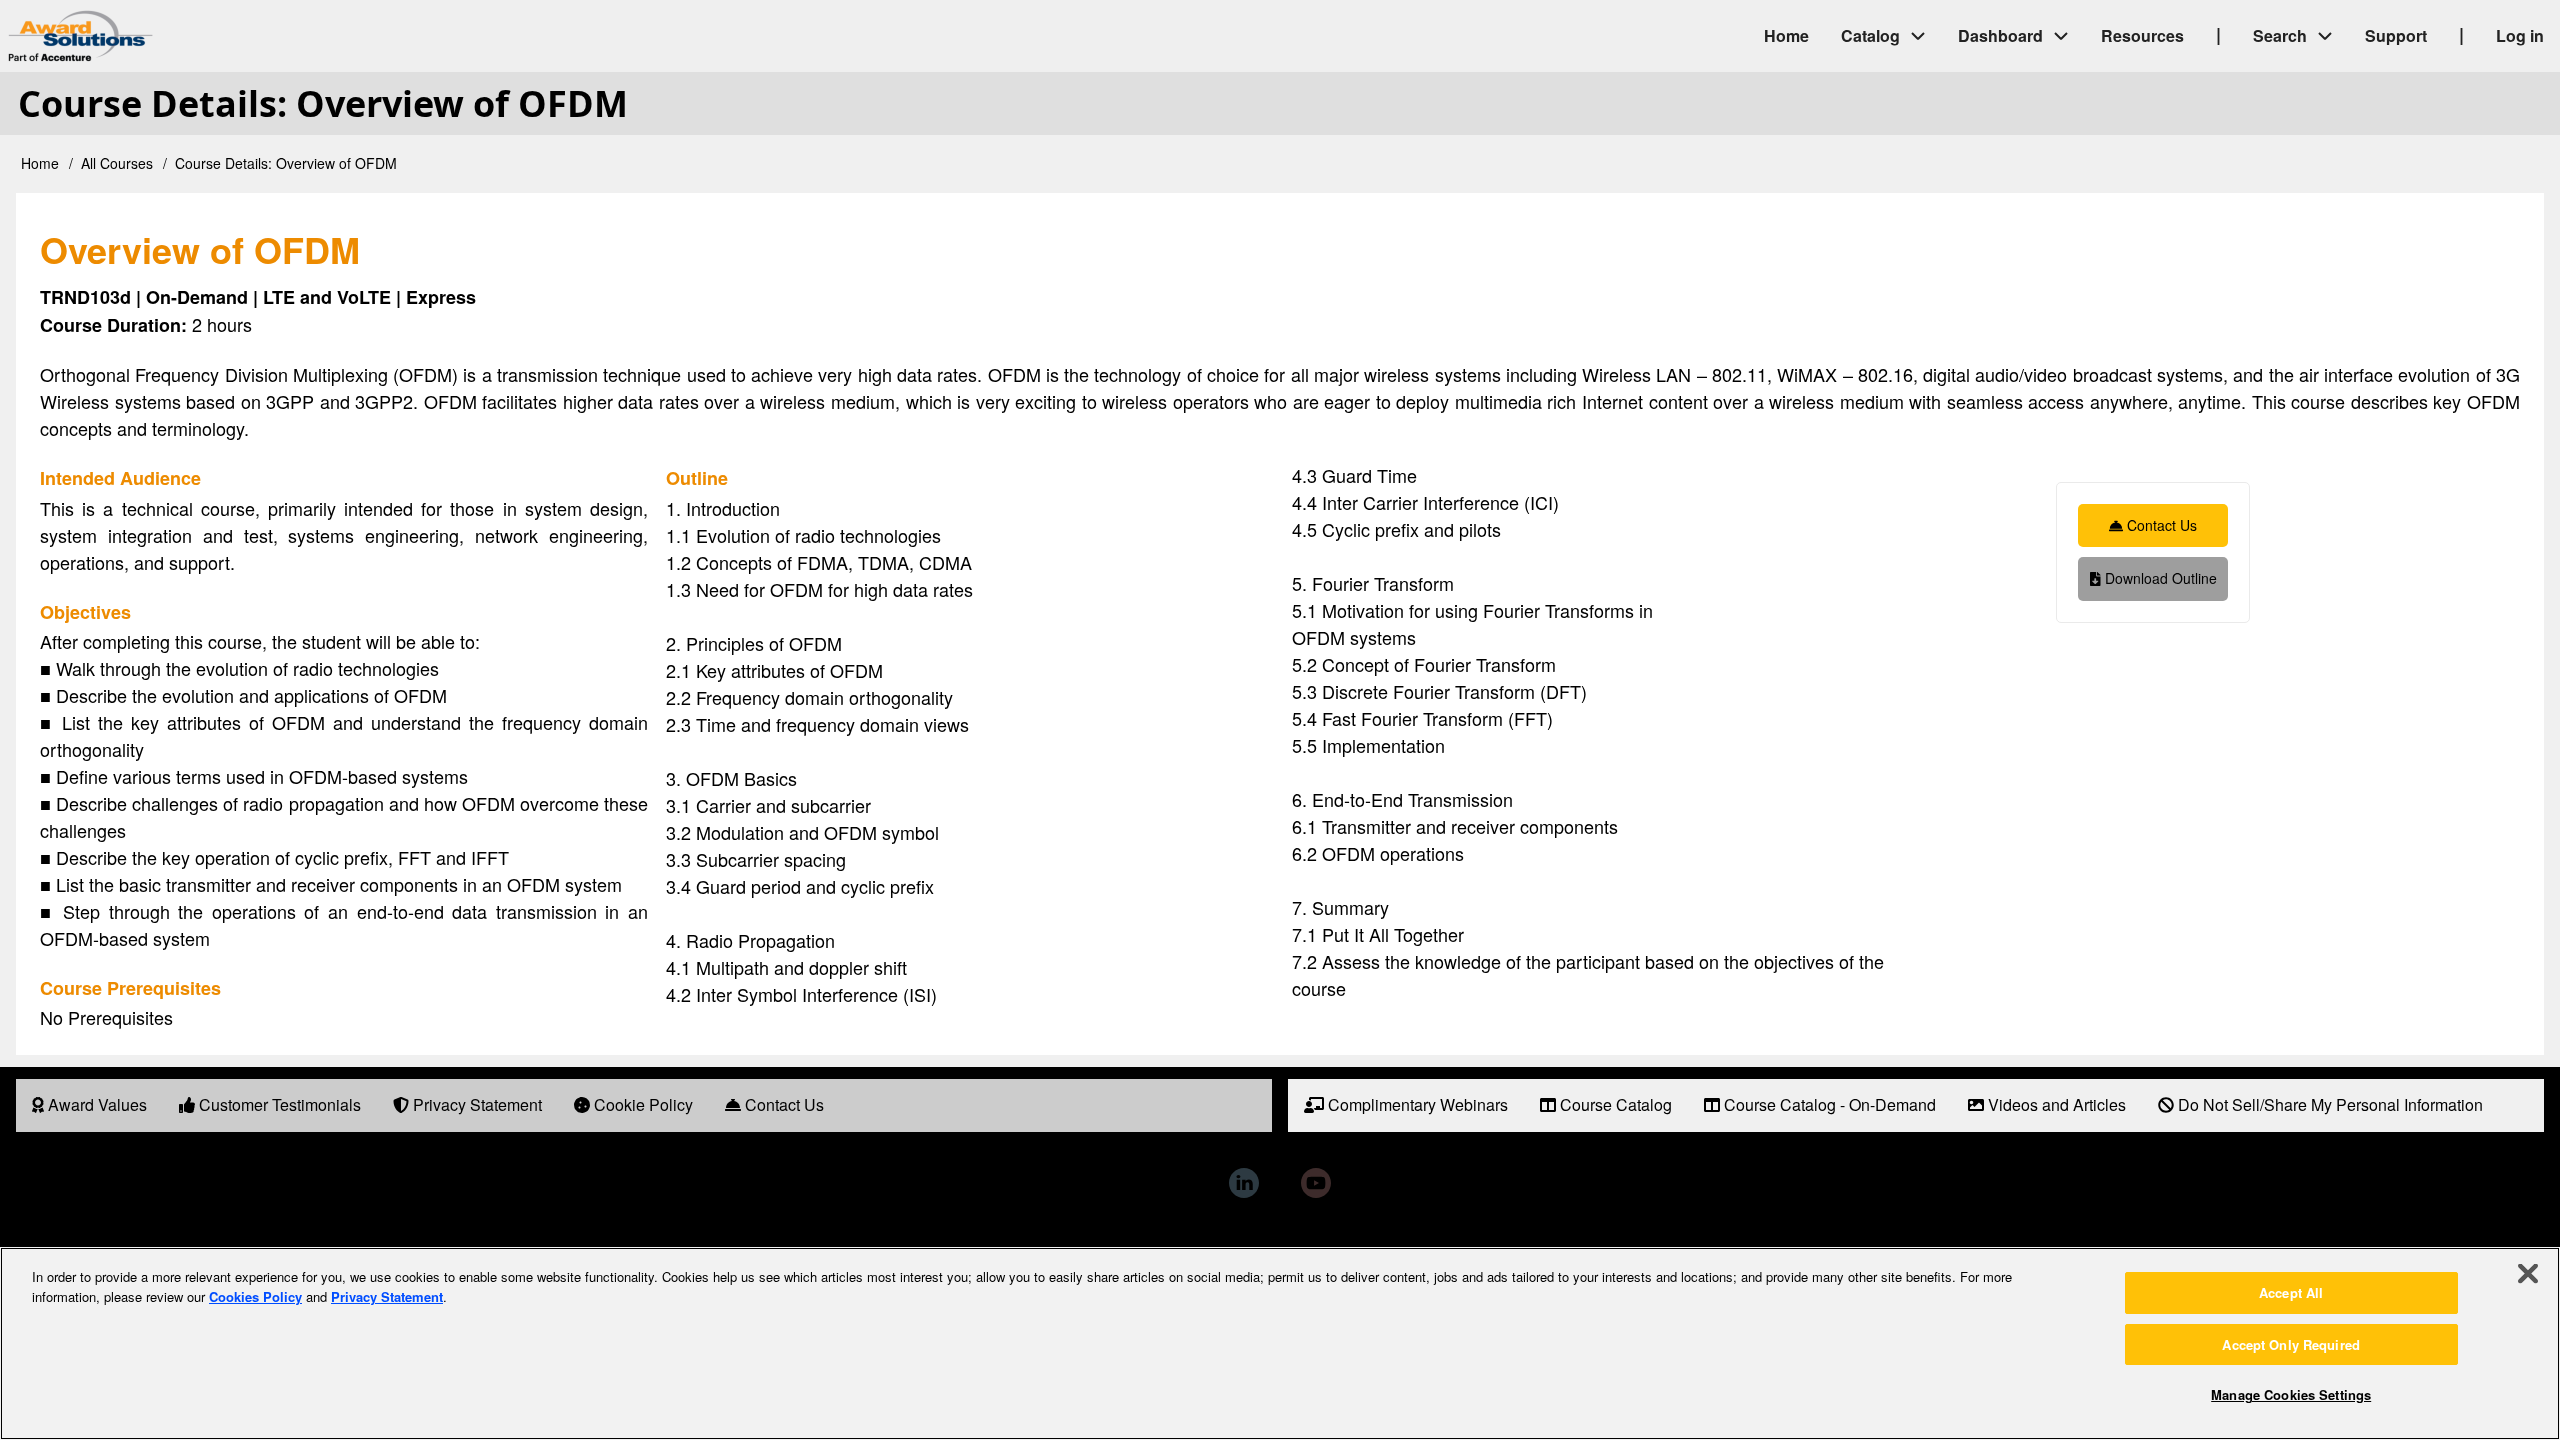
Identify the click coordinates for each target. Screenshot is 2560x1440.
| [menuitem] (2218, 34)
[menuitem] (89, 1105)
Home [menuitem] (1786, 35)
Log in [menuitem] (2520, 35)
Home (40, 163)
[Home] (250, 36)
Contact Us (2160, 525)
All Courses (117, 163)
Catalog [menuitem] (1870, 35)
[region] (1280, 1343)
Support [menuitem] (2396, 35)
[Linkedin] (1244, 1183)
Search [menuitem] (2280, 35)
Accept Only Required (2291, 1344)
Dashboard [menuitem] (2000, 35)
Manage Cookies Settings (2291, 1394)
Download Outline (2159, 578)
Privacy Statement (387, 1296)
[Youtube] (1316, 1183)
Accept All (2291, 1292)
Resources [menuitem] (2142, 35)
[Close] (2528, 1274)
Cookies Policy (255, 1296)
